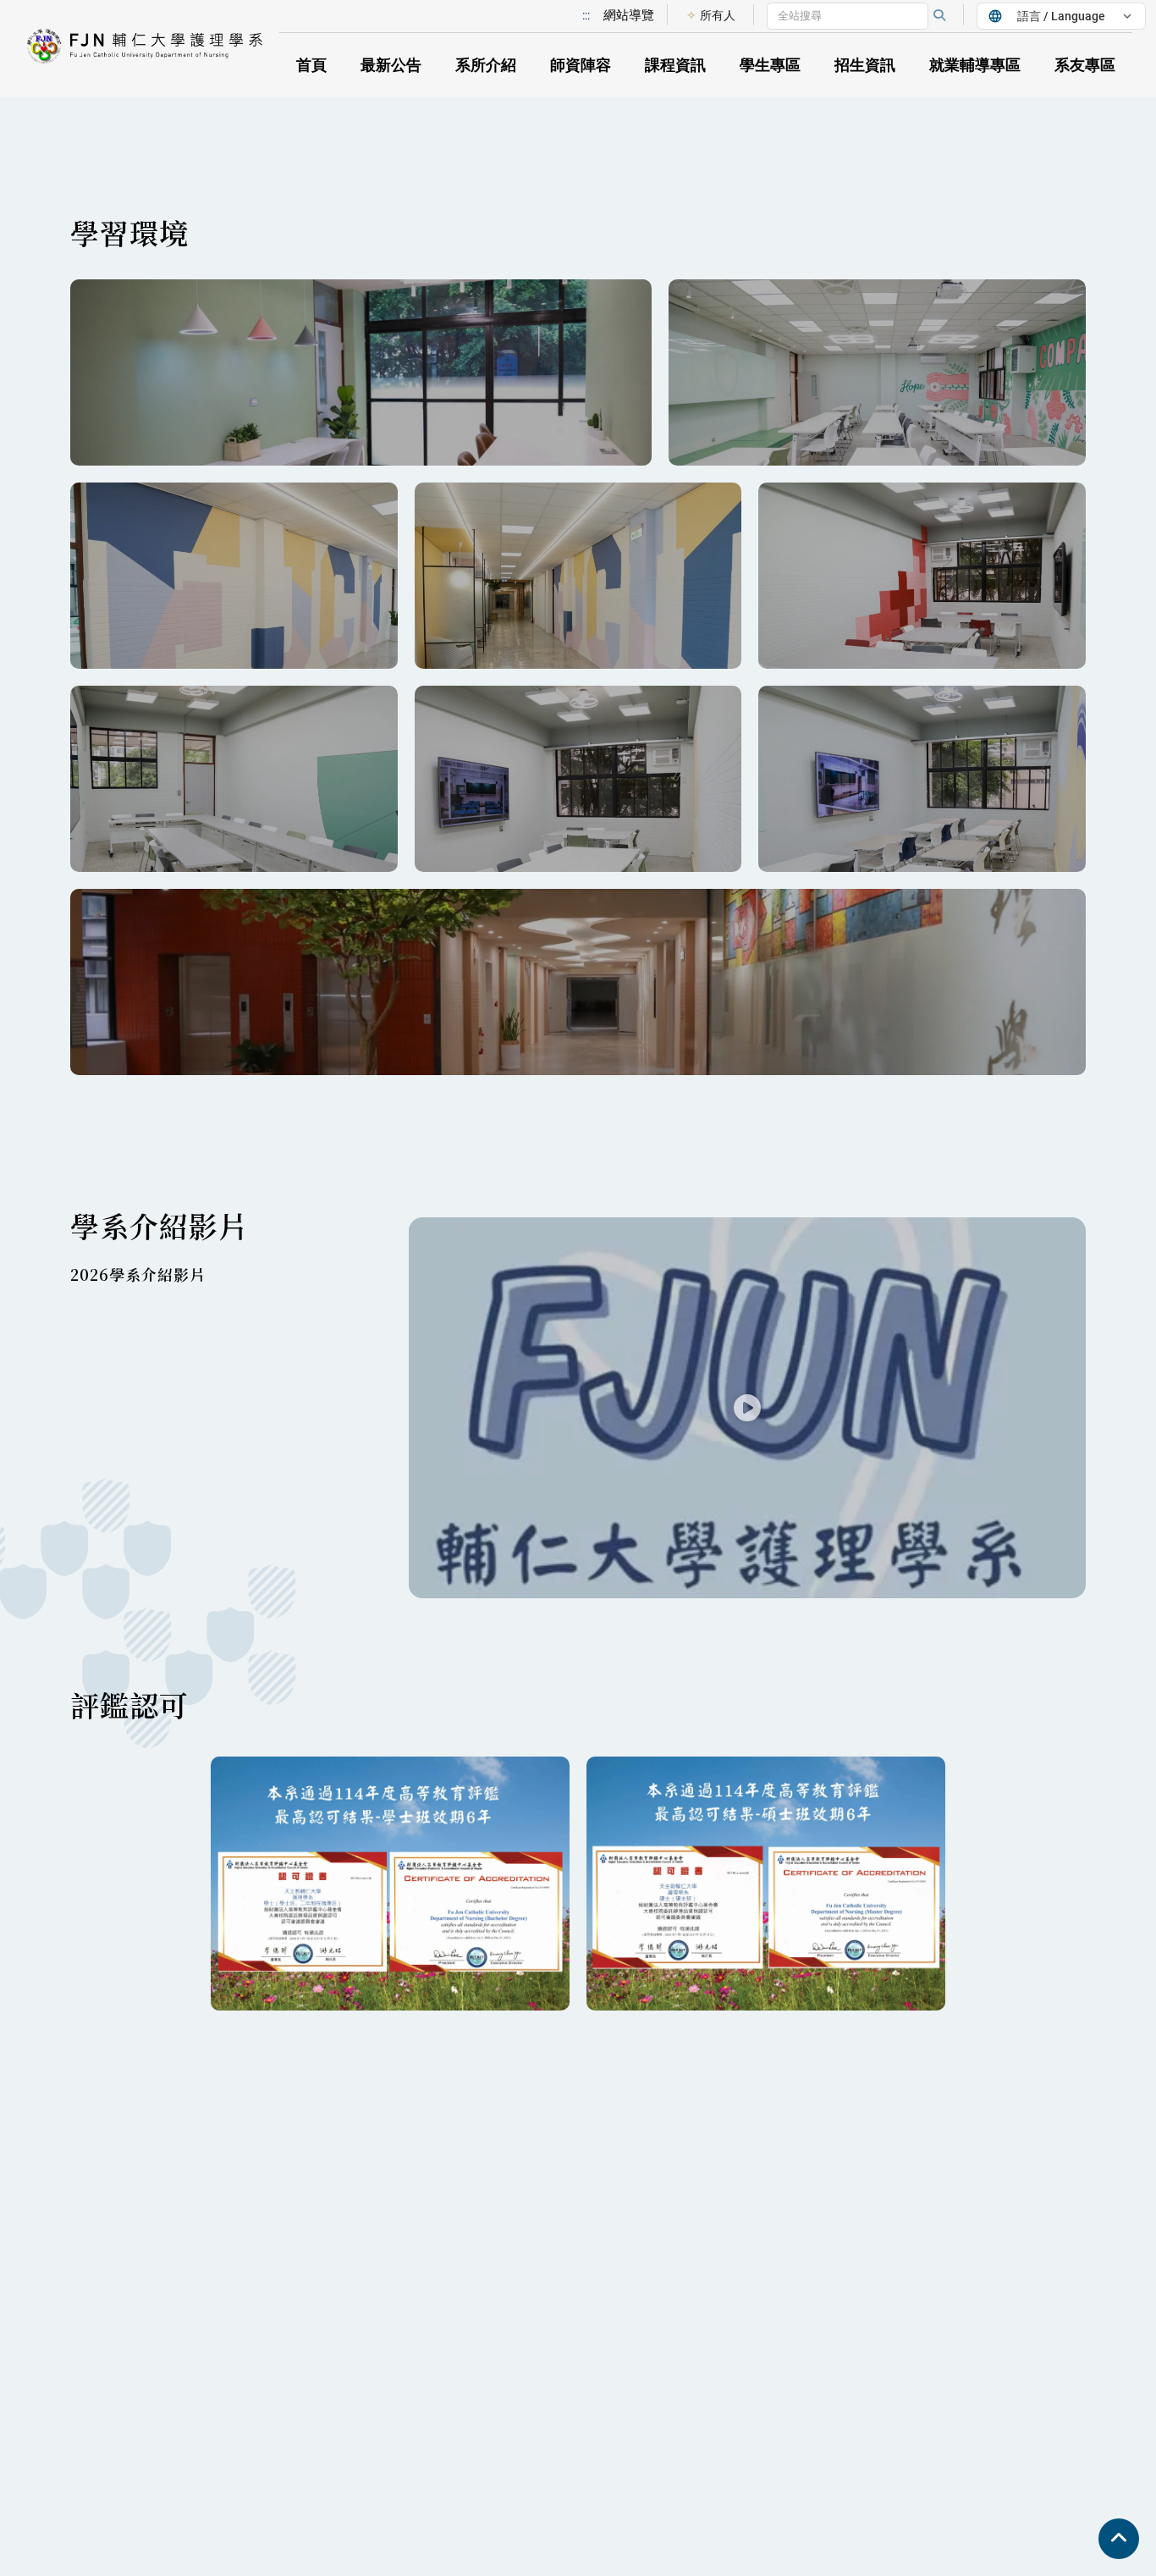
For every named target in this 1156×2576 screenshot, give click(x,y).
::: (586, 15)
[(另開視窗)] (578, 982)
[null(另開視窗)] (361, 372)
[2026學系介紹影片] (747, 1408)
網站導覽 (629, 15)
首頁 (311, 65)
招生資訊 (865, 65)
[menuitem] (710, 15)
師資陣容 (581, 65)
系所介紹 (486, 65)
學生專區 (770, 65)
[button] (152, 49)
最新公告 (391, 65)
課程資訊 (675, 65)
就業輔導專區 (975, 65)
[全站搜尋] (939, 15)
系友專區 (1085, 65)
